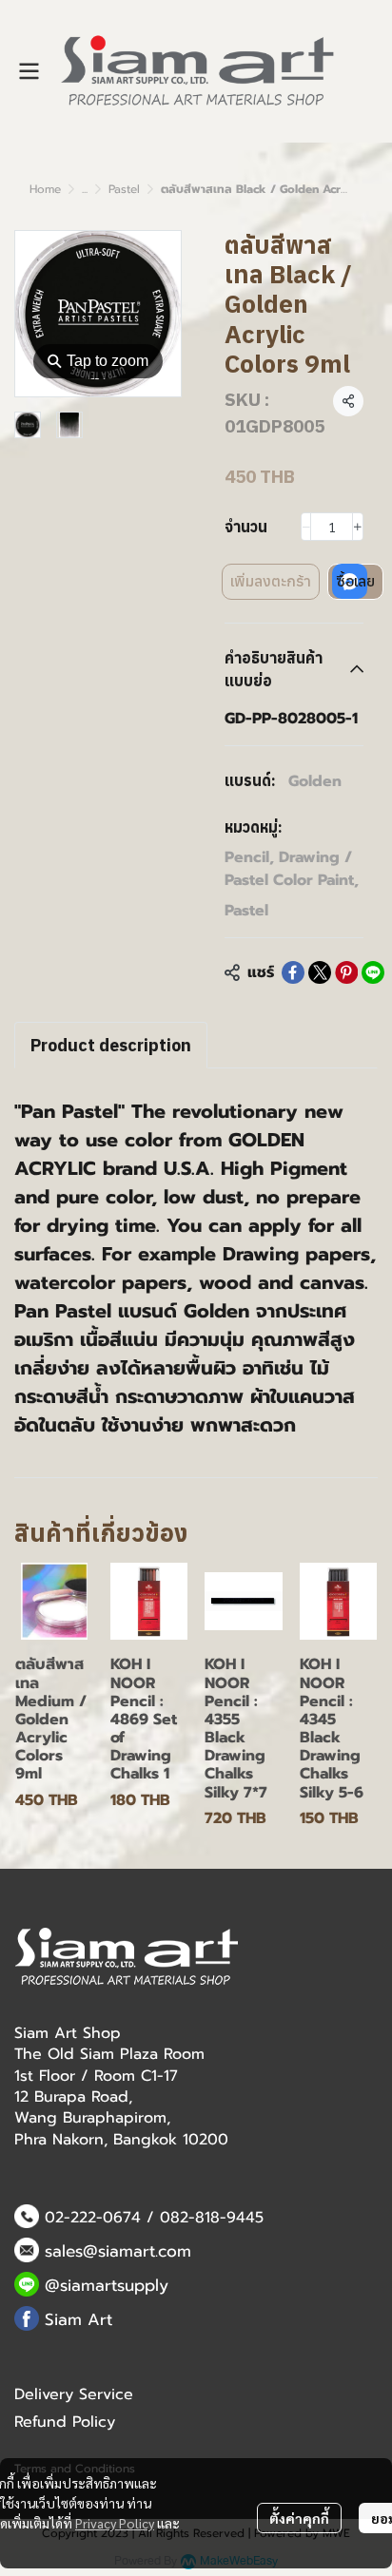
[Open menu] (29, 71)
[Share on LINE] (373, 972)
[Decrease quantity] (306, 527)
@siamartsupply (107, 2285)
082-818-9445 (212, 2218)
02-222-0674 (93, 2218)
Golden (315, 781)
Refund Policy (65, 2422)
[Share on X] (320, 972)
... (85, 189)
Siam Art (78, 2319)
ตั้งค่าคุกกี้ (299, 2518)
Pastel (124, 189)
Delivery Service (74, 2394)
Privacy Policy (115, 2523)
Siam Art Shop (68, 2033)
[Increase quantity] (358, 527)
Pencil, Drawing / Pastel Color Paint (292, 869)
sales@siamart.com (118, 2251)
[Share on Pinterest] (346, 972)
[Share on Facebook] (293, 972)
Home (45, 189)
